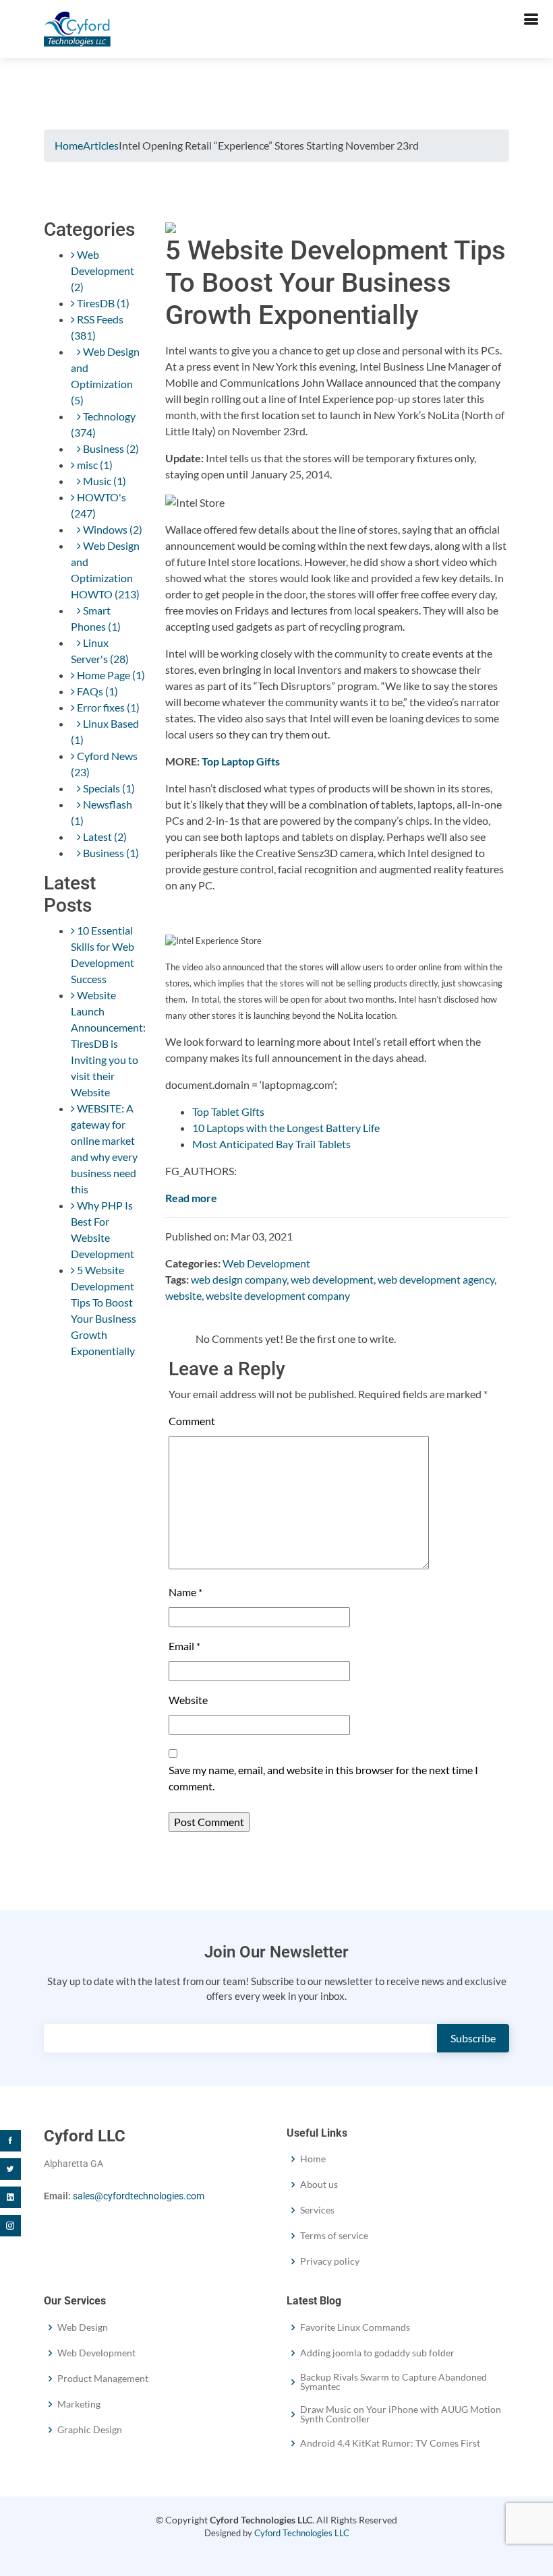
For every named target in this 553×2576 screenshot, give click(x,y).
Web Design (83, 2327)
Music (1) (104, 481)
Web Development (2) (103, 271)
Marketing (79, 2404)
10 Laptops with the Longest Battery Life (286, 1128)
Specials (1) (108, 788)
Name (185, 1592)
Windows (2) (112, 529)
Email (184, 1646)
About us (319, 2185)
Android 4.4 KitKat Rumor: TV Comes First (390, 2443)
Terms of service (334, 2236)
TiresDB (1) (102, 303)
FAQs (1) (96, 691)
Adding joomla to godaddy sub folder (377, 2353)
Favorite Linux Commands (355, 2327)
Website (188, 1700)
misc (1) (94, 465)
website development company (278, 1295)
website (183, 1295)
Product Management (103, 2379)
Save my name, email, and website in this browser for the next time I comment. (323, 1778)
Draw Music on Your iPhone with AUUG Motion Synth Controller (401, 2414)
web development (332, 1279)
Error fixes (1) (107, 707)
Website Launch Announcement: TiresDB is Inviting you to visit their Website (108, 1043)
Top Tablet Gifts (228, 1111)
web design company (239, 1279)
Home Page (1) (110, 675)
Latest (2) (104, 837)
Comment (192, 1421)
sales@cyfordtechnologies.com (139, 2196)
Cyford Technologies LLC (302, 2533)
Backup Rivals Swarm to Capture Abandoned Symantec (394, 2382)
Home (69, 145)
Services (317, 2210)
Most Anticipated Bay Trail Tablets (271, 1144)
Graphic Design (90, 2430)
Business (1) (110, 853)
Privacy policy (330, 2261)
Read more (191, 1198)
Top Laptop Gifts (241, 761)
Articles (101, 145)
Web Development (266, 1263)
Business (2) (110, 448)
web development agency (436, 1279)
